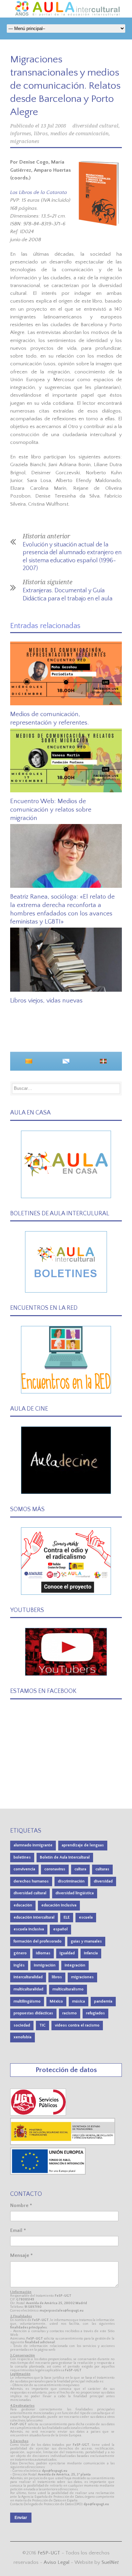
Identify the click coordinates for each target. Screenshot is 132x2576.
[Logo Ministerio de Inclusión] (63, 2143)
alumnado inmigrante (33, 1845)
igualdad (67, 1953)
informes (21, 134)
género (20, 1953)
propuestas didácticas (33, 2013)
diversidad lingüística (75, 1893)
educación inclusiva (59, 1905)
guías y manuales (86, 1941)
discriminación (71, 1881)
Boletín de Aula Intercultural (65, 1857)
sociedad (22, 2025)
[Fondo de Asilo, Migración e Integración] (48, 2173)
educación (23, 1905)
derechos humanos (31, 1881)
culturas (102, 1869)
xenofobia (23, 2037)
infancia (91, 1953)
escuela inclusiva (29, 1929)
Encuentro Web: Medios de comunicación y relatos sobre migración (51, 810)
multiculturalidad (28, 1989)
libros (41, 134)
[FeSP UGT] (38, 2114)
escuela (86, 1917)
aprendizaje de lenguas (83, 1845)
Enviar (21, 2518)
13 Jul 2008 (53, 126)
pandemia (103, 2001)
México (56, 2001)
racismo (70, 2013)
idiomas (43, 1953)
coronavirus (55, 1869)
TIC (42, 2025)
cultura (80, 1869)
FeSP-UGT (49, 2553)
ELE (67, 1917)
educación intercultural (34, 1917)
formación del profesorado (38, 1941)
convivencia (24, 1869)
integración (75, 1965)
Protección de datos (66, 2070)
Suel (110, 2562)
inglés (19, 1965)
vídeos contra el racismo (77, 2025)
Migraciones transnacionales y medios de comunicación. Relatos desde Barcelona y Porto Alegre (65, 86)
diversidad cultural (95, 126)
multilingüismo (27, 2001)
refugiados (95, 2013)
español (60, 1929)
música (79, 2001)
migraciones (25, 141)
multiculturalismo (68, 1989)
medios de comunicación (80, 134)
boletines (22, 1857)
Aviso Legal (57, 2562)
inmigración (45, 1965)
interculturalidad (28, 1977)
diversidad (103, 1881)
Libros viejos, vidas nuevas (46, 1001)
